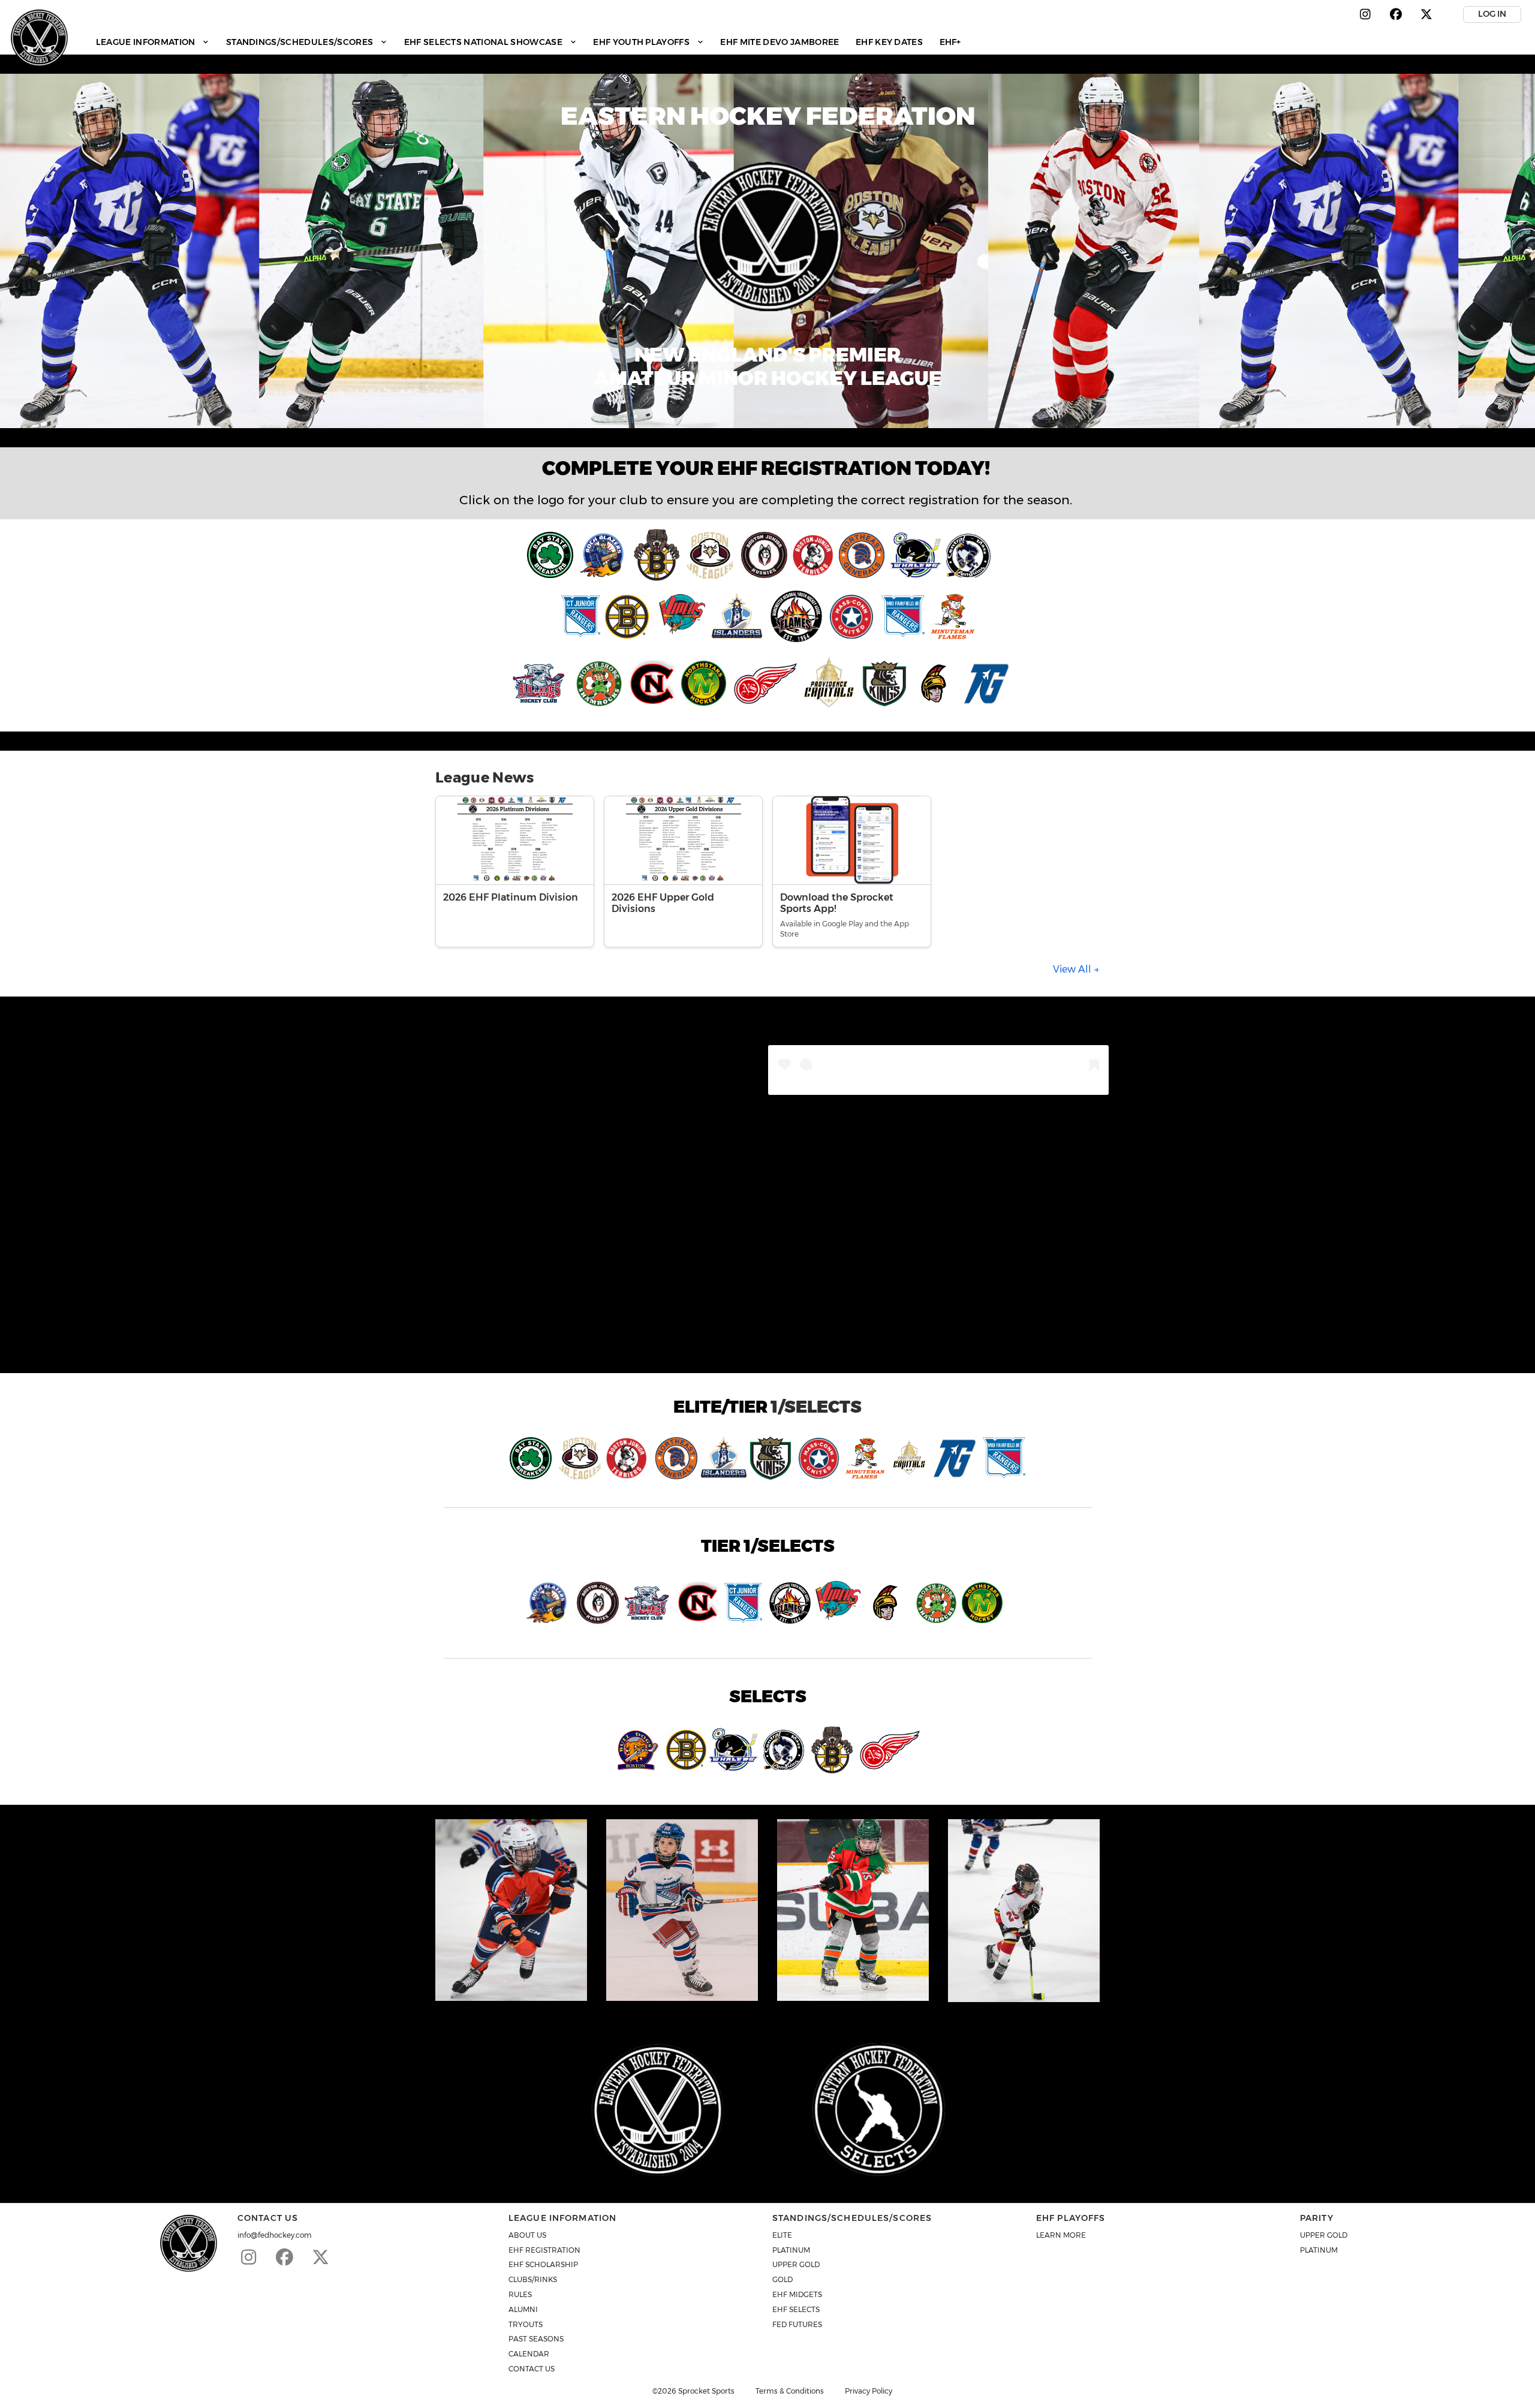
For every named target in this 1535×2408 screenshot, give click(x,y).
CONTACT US (532, 2369)
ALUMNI (523, 2309)
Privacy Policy (869, 2391)
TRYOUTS (526, 2324)
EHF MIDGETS (797, 2294)
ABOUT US (527, 2235)
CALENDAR (529, 2354)
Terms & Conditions (790, 2391)
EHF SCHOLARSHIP (543, 2264)
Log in (1492, 14)
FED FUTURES (797, 2324)
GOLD (782, 2279)
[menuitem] (153, 42)
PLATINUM (791, 2250)
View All (1073, 969)
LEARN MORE (1061, 2235)
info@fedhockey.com (275, 2235)
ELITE (782, 2235)
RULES (520, 2294)
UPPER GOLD (796, 2264)
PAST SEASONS (536, 2339)
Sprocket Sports (706, 2391)
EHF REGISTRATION (544, 2250)
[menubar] (528, 42)
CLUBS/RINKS (533, 2279)
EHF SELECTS (796, 2309)
